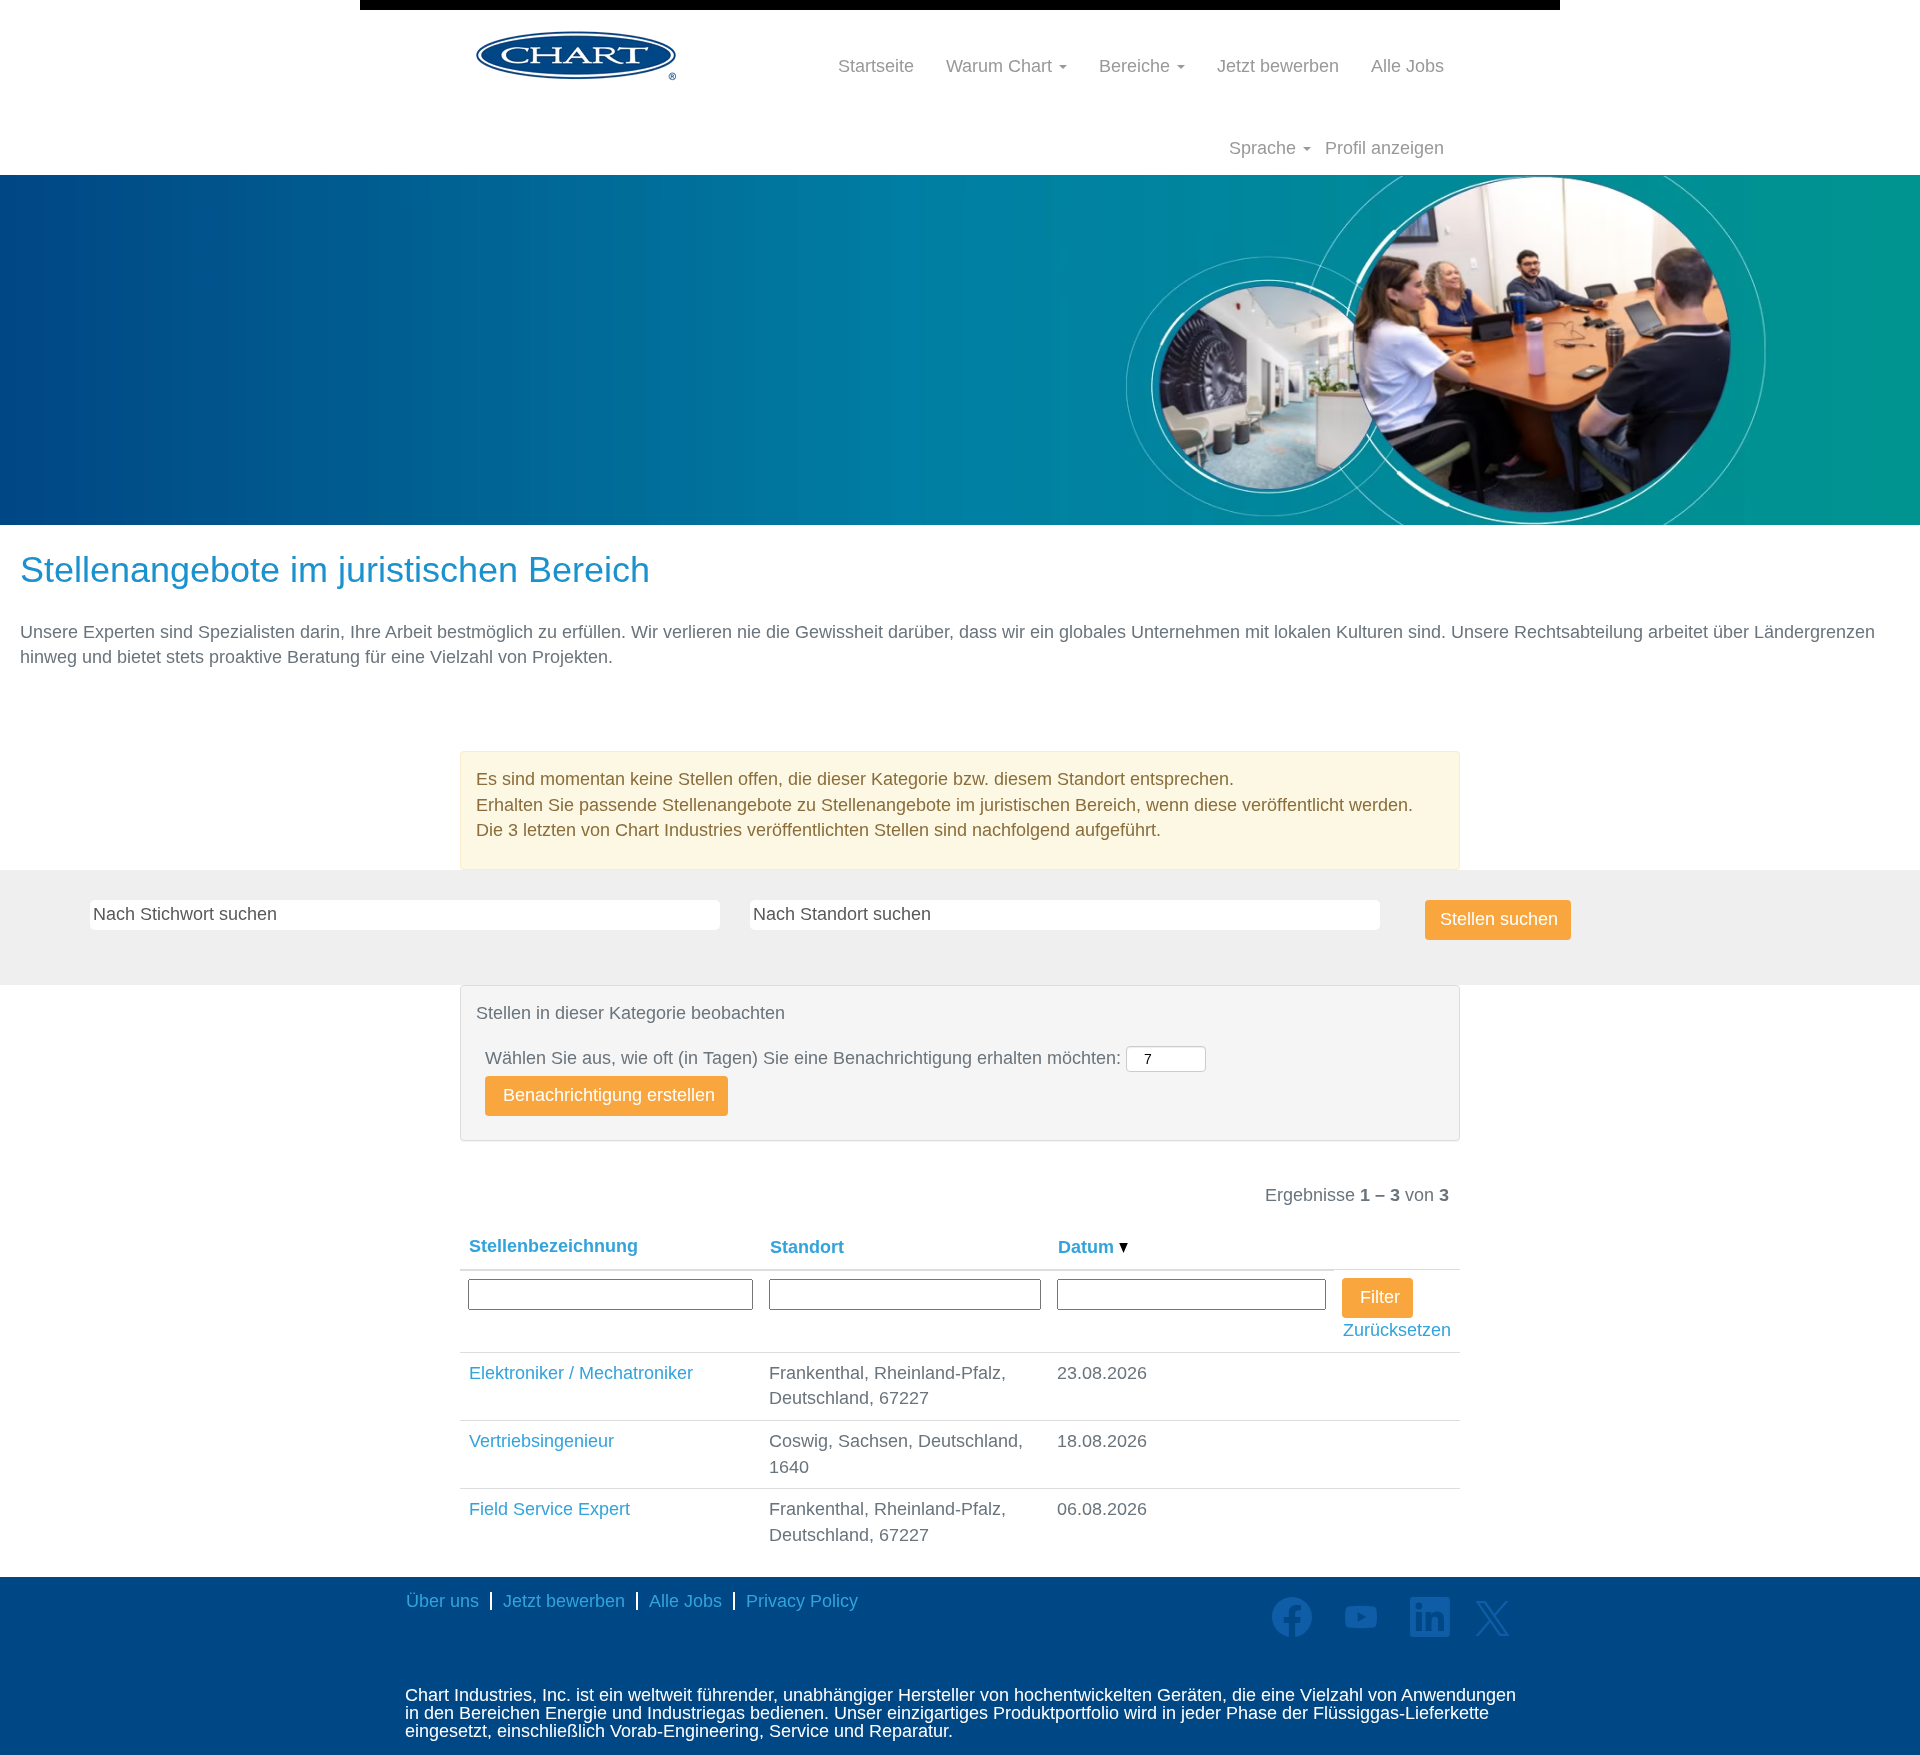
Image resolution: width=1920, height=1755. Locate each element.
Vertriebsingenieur (541, 1441)
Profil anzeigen (1384, 148)
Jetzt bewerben (1278, 66)
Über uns (442, 1601)
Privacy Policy (802, 1601)
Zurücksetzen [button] (1397, 1330)
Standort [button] (807, 1247)
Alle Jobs (1407, 66)
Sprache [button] (1265, 148)
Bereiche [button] (1137, 66)
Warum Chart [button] (1001, 66)
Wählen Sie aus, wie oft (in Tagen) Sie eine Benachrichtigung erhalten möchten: (803, 1058)
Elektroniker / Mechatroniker (581, 1373)
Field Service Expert (549, 1509)
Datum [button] (1088, 1247)
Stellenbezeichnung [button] (553, 1246)
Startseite (876, 66)
